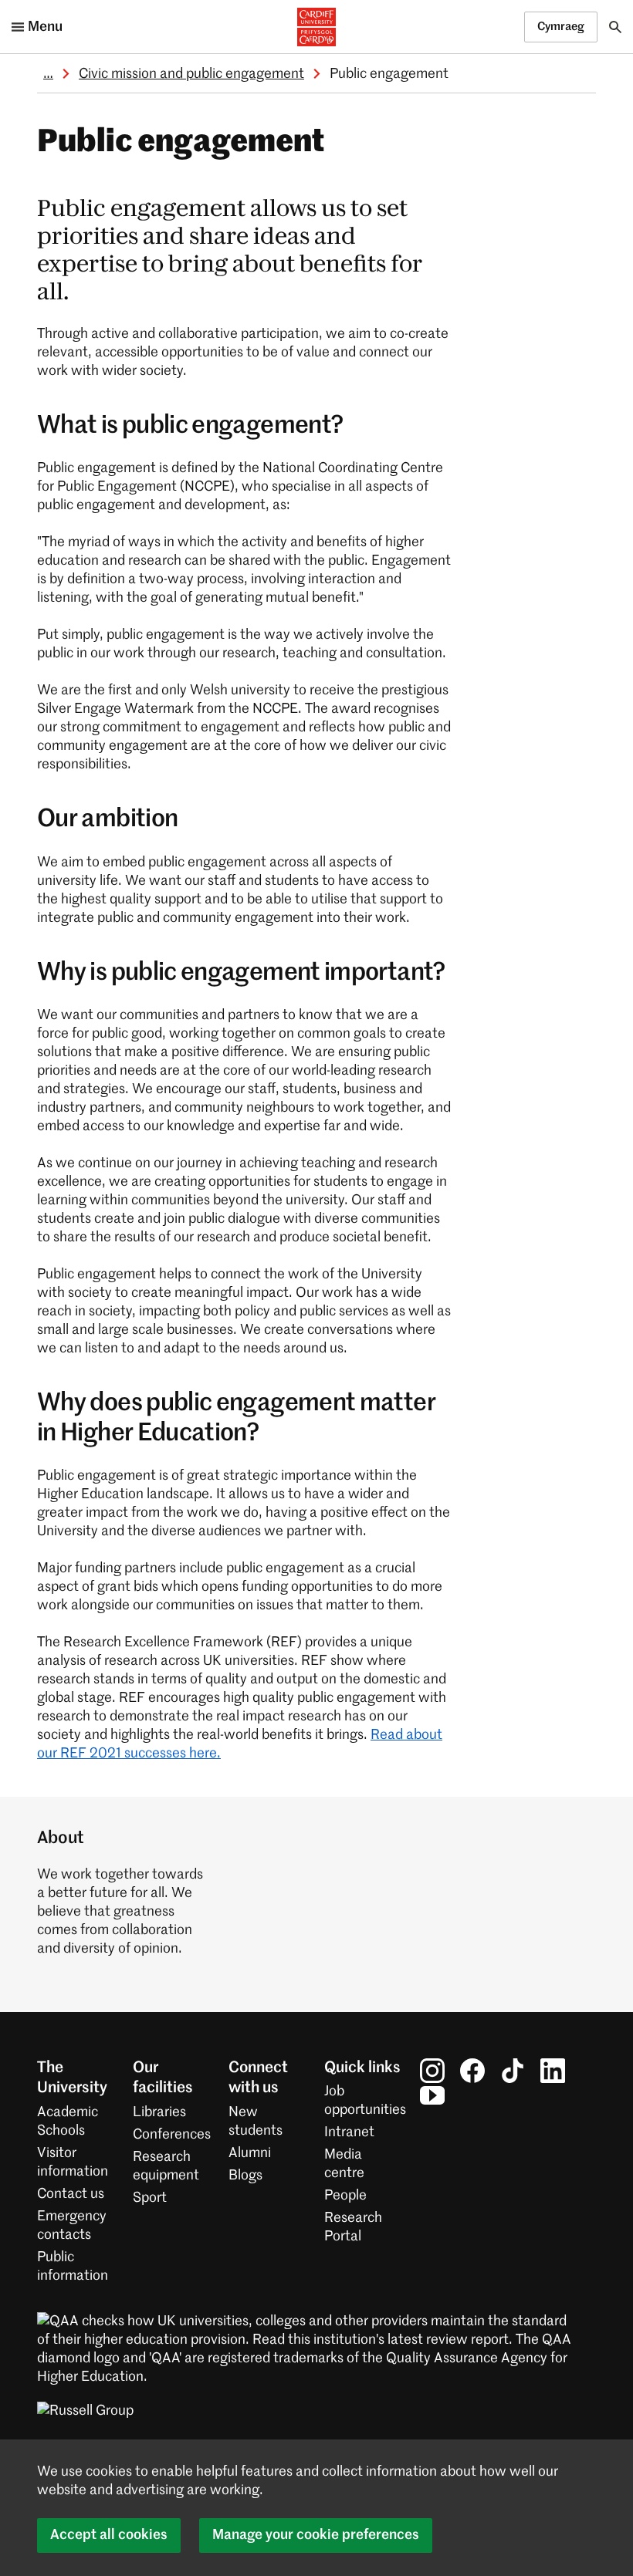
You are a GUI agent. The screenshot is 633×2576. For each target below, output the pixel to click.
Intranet (349, 2132)
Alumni (250, 2153)
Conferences (172, 2135)
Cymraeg (561, 27)
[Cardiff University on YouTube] (432, 2095)
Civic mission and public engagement (191, 74)
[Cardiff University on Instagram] (432, 2071)
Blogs (245, 2176)
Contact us (71, 2194)
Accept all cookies (109, 2535)
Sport (150, 2198)
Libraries (159, 2112)
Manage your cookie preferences (316, 2535)
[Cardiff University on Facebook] (472, 2071)
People (345, 2196)
